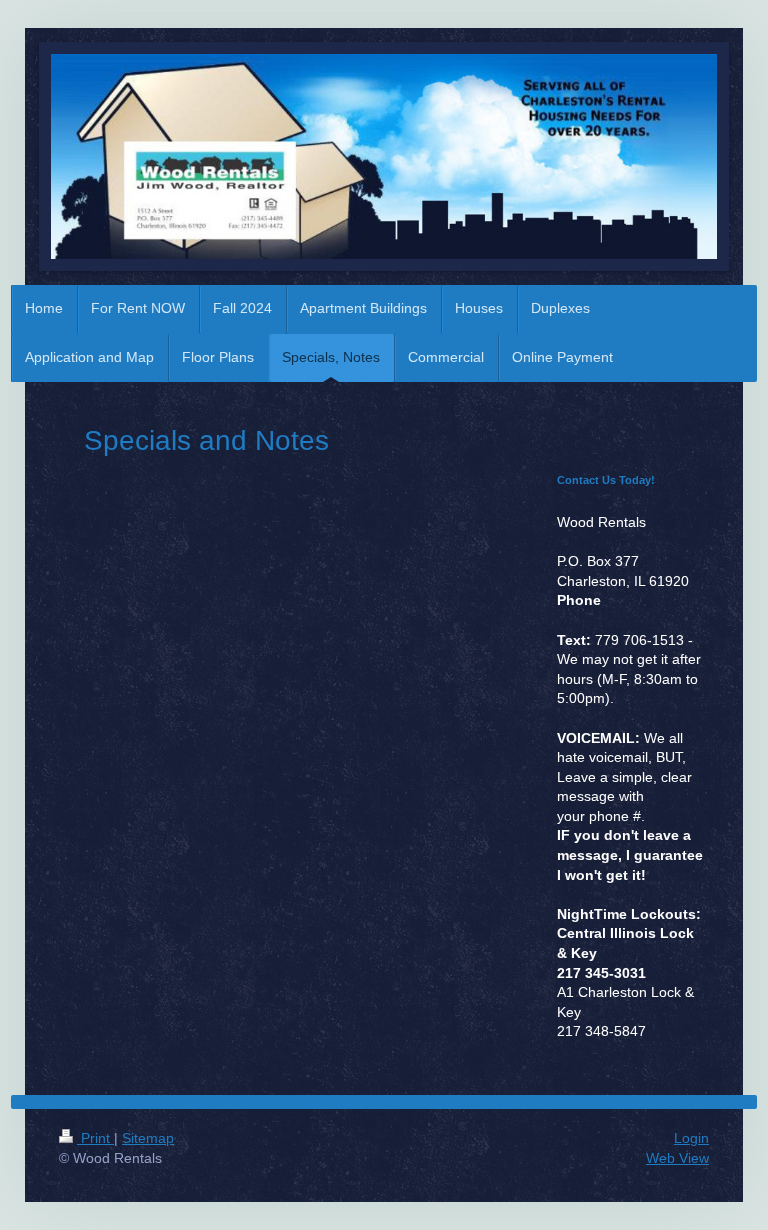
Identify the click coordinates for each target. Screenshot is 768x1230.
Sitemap (148, 1138)
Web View (677, 1158)
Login (691, 1138)
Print (95, 1138)
